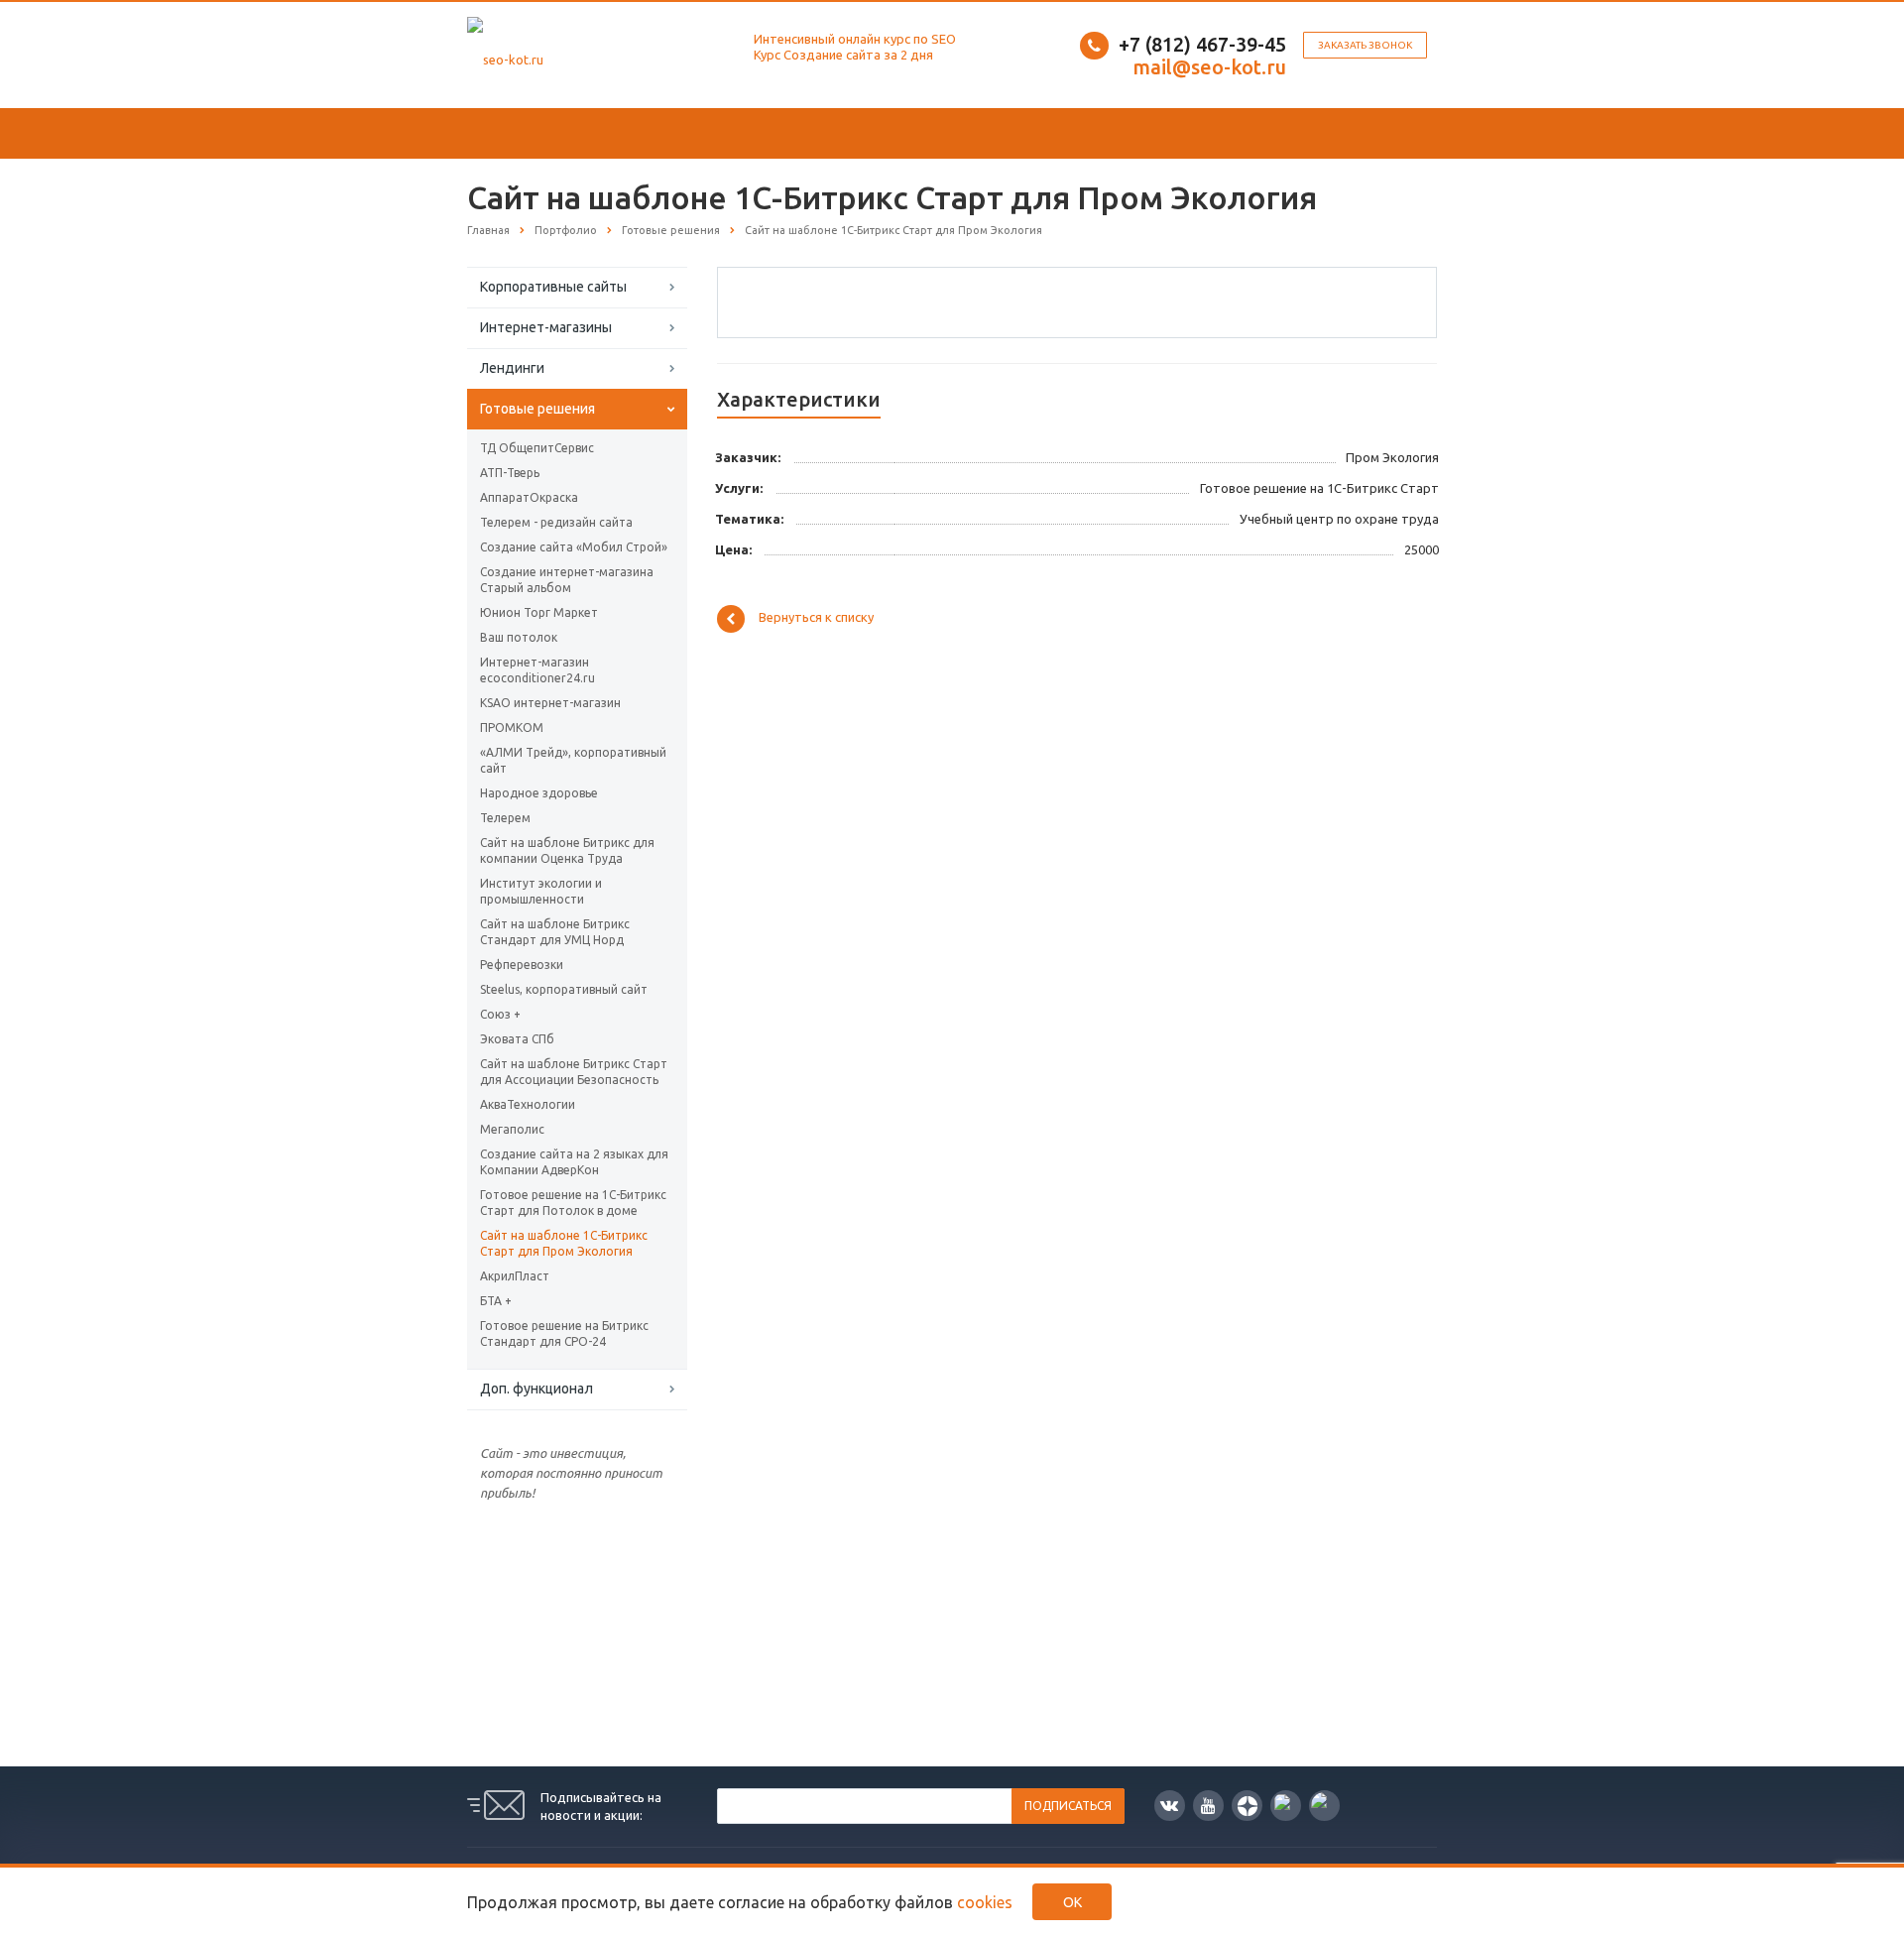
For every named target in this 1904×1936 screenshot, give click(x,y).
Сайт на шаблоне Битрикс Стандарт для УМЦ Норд (555, 932)
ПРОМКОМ (512, 727)
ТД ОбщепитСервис (537, 448)
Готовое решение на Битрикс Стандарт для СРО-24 (564, 1333)
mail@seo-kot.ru (1209, 67)
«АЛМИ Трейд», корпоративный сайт (573, 760)
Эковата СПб (517, 1039)
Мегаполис (512, 1129)
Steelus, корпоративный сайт (564, 989)
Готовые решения (537, 409)
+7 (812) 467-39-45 (1202, 44)
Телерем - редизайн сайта (556, 522)
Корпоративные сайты (553, 287)
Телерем (505, 818)
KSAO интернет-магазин (550, 703)
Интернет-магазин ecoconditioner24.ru (537, 670)
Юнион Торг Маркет (539, 612)
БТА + (496, 1301)
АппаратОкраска (529, 497)
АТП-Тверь (510, 473)
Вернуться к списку (816, 618)
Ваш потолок (519, 637)
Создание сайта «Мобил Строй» (574, 547)
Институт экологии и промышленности (541, 891)
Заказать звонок (1365, 45)
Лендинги (512, 368)
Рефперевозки (522, 965)
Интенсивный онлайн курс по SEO (855, 39)
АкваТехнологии (528, 1104)
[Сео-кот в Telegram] (1324, 1806)
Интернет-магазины (546, 327)
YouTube (1208, 1806)
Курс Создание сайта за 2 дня (843, 55)
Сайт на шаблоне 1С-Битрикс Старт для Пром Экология (564, 1243)
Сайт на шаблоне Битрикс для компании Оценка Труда (567, 850)
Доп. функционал (536, 1389)
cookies (985, 1902)
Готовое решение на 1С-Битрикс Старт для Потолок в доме (573, 1203)
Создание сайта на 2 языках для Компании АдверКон (574, 1162)
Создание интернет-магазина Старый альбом (567, 580)
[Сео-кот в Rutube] (1286, 1806)
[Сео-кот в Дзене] (1247, 1806)
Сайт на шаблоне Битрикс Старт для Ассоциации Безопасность (574, 1072)
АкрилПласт (515, 1276)
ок (1072, 1902)
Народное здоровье (539, 793)
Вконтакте (1170, 1806)
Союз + (500, 1014)
